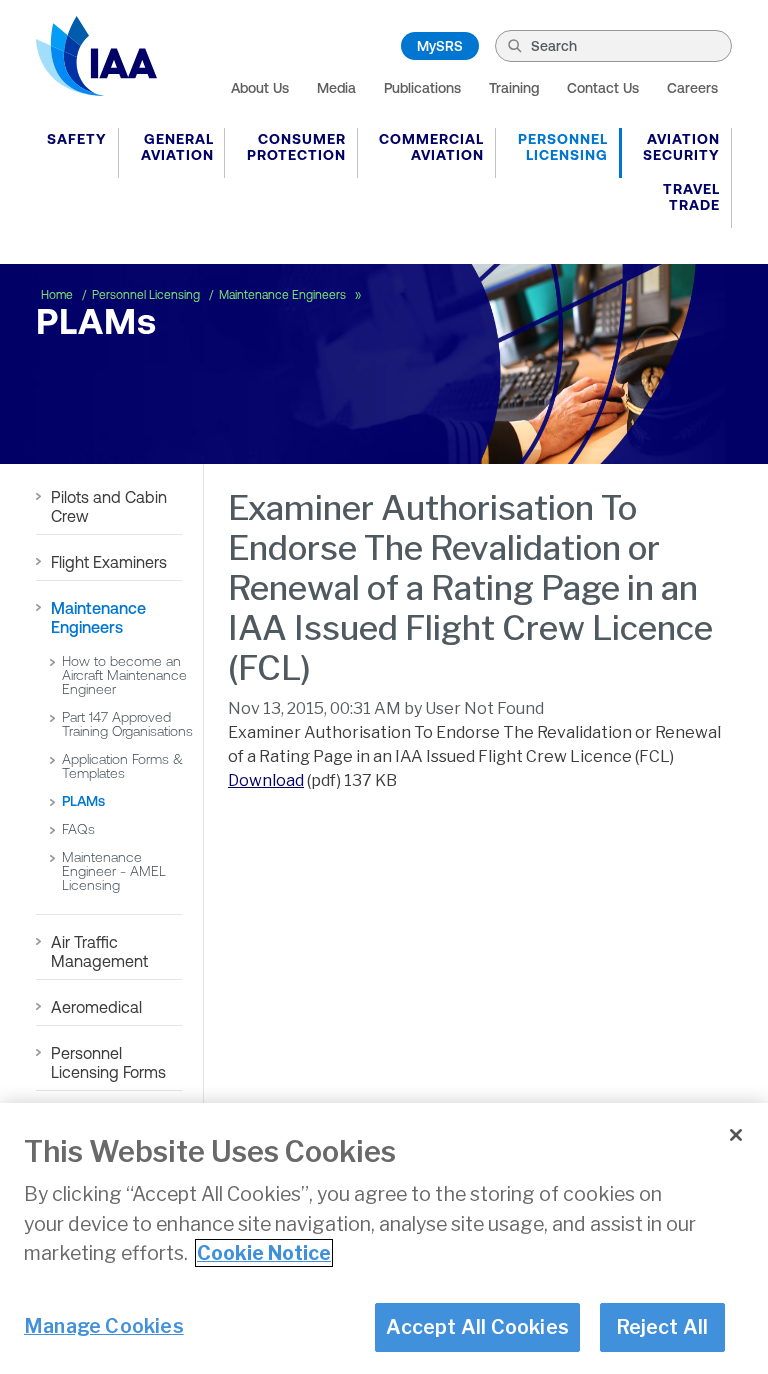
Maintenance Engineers (284, 295)
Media (336, 88)
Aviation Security (681, 147)
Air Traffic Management (99, 951)
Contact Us (603, 88)
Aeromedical (96, 1007)
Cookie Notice (264, 1253)
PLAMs (83, 801)
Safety (77, 139)
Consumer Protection (296, 147)
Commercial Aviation (431, 147)
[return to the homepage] (96, 56)
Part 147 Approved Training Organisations (127, 724)
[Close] (736, 1135)
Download (266, 780)
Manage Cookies (104, 1326)
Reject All (662, 1327)
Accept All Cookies (477, 1327)
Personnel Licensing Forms (108, 1062)
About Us (260, 88)
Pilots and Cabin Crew (109, 506)
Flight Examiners (109, 562)
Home (58, 295)
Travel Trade (691, 197)
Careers (692, 88)
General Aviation (177, 147)
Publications (422, 88)
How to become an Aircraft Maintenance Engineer (124, 675)
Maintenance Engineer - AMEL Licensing (114, 871)
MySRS (440, 46)
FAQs (78, 829)
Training (514, 88)
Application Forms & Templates (122, 766)
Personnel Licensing (563, 147)
